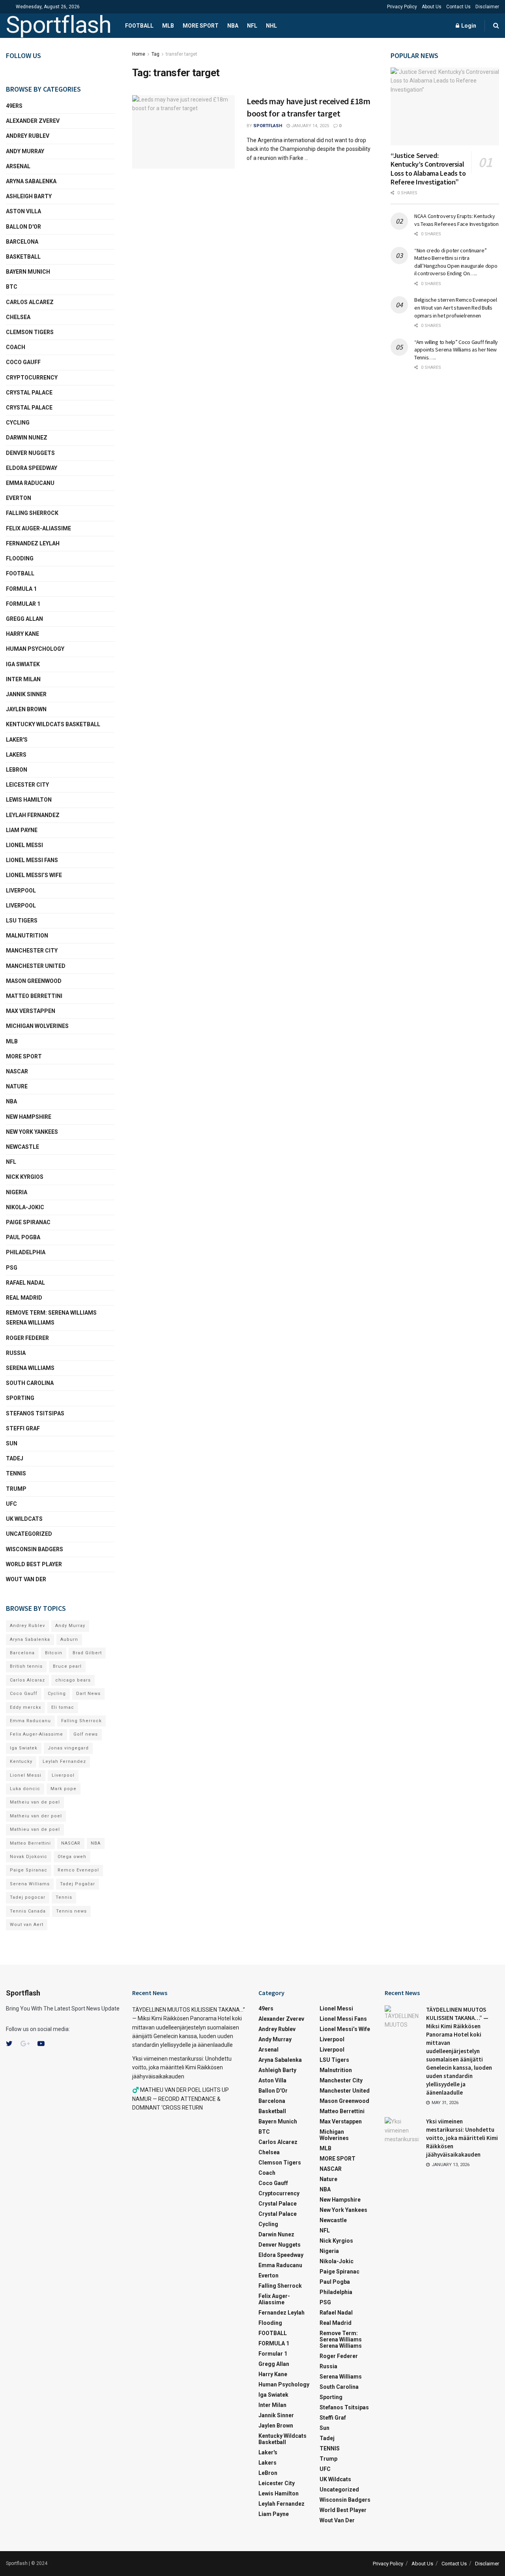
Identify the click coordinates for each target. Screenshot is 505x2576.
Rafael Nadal (25, 1283)
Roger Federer (27, 1338)
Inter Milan (23, 679)
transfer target (181, 54)
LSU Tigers (22, 921)
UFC (11, 1504)
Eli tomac (63, 1707)
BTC (12, 287)
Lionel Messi (24, 845)
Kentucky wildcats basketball (53, 724)
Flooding (20, 558)
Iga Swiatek (23, 664)
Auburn (69, 1639)
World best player (34, 1564)
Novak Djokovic (29, 1857)
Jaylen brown (26, 709)
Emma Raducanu (30, 483)
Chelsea (18, 317)
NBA (233, 26)
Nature (17, 1086)
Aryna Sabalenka (31, 181)
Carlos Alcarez (30, 302)
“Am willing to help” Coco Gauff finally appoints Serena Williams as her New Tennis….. (456, 350)
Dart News (88, 1694)
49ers (14, 106)
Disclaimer (487, 7)
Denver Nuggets (30, 453)
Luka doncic (25, 1789)
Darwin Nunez (27, 438)
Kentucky (21, 1761)
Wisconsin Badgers (35, 1549)
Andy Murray (25, 151)
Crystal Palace (29, 408)
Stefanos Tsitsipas (35, 1413)
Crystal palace (29, 393)
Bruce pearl (67, 1666)
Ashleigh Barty (29, 196)
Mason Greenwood (34, 981)
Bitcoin (54, 1653)
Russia (16, 1353)
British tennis (26, 1666)
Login (468, 26)
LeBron (17, 770)
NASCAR (17, 1071)
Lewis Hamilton (29, 800)
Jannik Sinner (26, 694)
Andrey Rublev (28, 136)
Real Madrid (24, 1298)
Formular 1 (23, 604)
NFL (252, 26)
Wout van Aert (27, 1925)
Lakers (16, 755)
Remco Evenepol (78, 1870)
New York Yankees (32, 1132)
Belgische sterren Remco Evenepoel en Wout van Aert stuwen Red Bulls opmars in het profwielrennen (456, 307)
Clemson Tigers (30, 332)
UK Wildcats (24, 1519)
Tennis (64, 1897)
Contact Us (458, 7)
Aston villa (23, 211)
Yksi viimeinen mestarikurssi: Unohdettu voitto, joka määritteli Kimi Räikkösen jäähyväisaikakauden (182, 2068)
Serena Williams (30, 1368)
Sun (12, 1443)
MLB (168, 26)
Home (139, 54)
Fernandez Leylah (33, 543)
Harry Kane (22, 634)
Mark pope (64, 1789)
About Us (432, 7)
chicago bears (73, 1680)
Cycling (18, 423)
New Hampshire (29, 1117)
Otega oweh (72, 1857)
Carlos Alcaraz (27, 1680)
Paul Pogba (23, 1237)
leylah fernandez (33, 815)
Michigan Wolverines (37, 1026)
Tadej (15, 1458)
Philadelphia (26, 1252)
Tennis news (71, 1911)
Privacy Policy (402, 7)
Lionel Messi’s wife (34, 875)
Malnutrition (27, 936)
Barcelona (22, 242)
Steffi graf (23, 1428)
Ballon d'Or (23, 227)
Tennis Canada (28, 1911)
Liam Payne (22, 830)
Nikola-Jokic (25, 1207)
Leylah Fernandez (64, 1761)
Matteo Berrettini (34, 996)
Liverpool (21, 891)
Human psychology (35, 649)
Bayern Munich (28, 272)
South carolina (30, 1383)
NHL (271, 26)
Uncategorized (29, 1534)
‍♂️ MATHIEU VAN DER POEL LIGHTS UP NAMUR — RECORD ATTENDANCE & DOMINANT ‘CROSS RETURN (180, 2099)
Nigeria (17, 1192)
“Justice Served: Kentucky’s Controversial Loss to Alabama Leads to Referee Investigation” (428, 169)
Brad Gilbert (87, 1653)
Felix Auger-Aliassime (38, 528)
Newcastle (22, 1147)
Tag (155, 54)
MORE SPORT (201, 26)
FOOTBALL (139, 26)
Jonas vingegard (68, 1748)
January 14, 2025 (310, 126)
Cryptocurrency (32, 378)
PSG (12, 1268)
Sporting (20, 1398)
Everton (19, 498)
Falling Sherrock (32, 513)
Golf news (86, 1734)
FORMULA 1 (21, 589)
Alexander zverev (33, 121)
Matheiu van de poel (35, 1802)
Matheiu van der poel (36, 1816)
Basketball (23, 257)
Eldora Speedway (32, 468)
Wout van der (26, 1579)
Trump (16, 1489)
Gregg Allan (24, 619)
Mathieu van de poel (35, 1829)
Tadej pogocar (28, 1897)
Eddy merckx (25, 1707)
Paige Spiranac (28, 1222)
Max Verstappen (31, 1011)
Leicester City (27, 785)
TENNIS (16, 1473)
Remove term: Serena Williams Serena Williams (51, 1318)
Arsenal (18, 166)
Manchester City (32, 951)
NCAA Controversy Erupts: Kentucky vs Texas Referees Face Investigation (456, 220)
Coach (16, 347)
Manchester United (36, 966)
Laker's (17, 740)
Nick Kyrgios (25, 1177)
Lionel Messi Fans (32, 860)
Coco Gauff (23, 362)
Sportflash (59, 26)
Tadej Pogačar (78, 1884)
